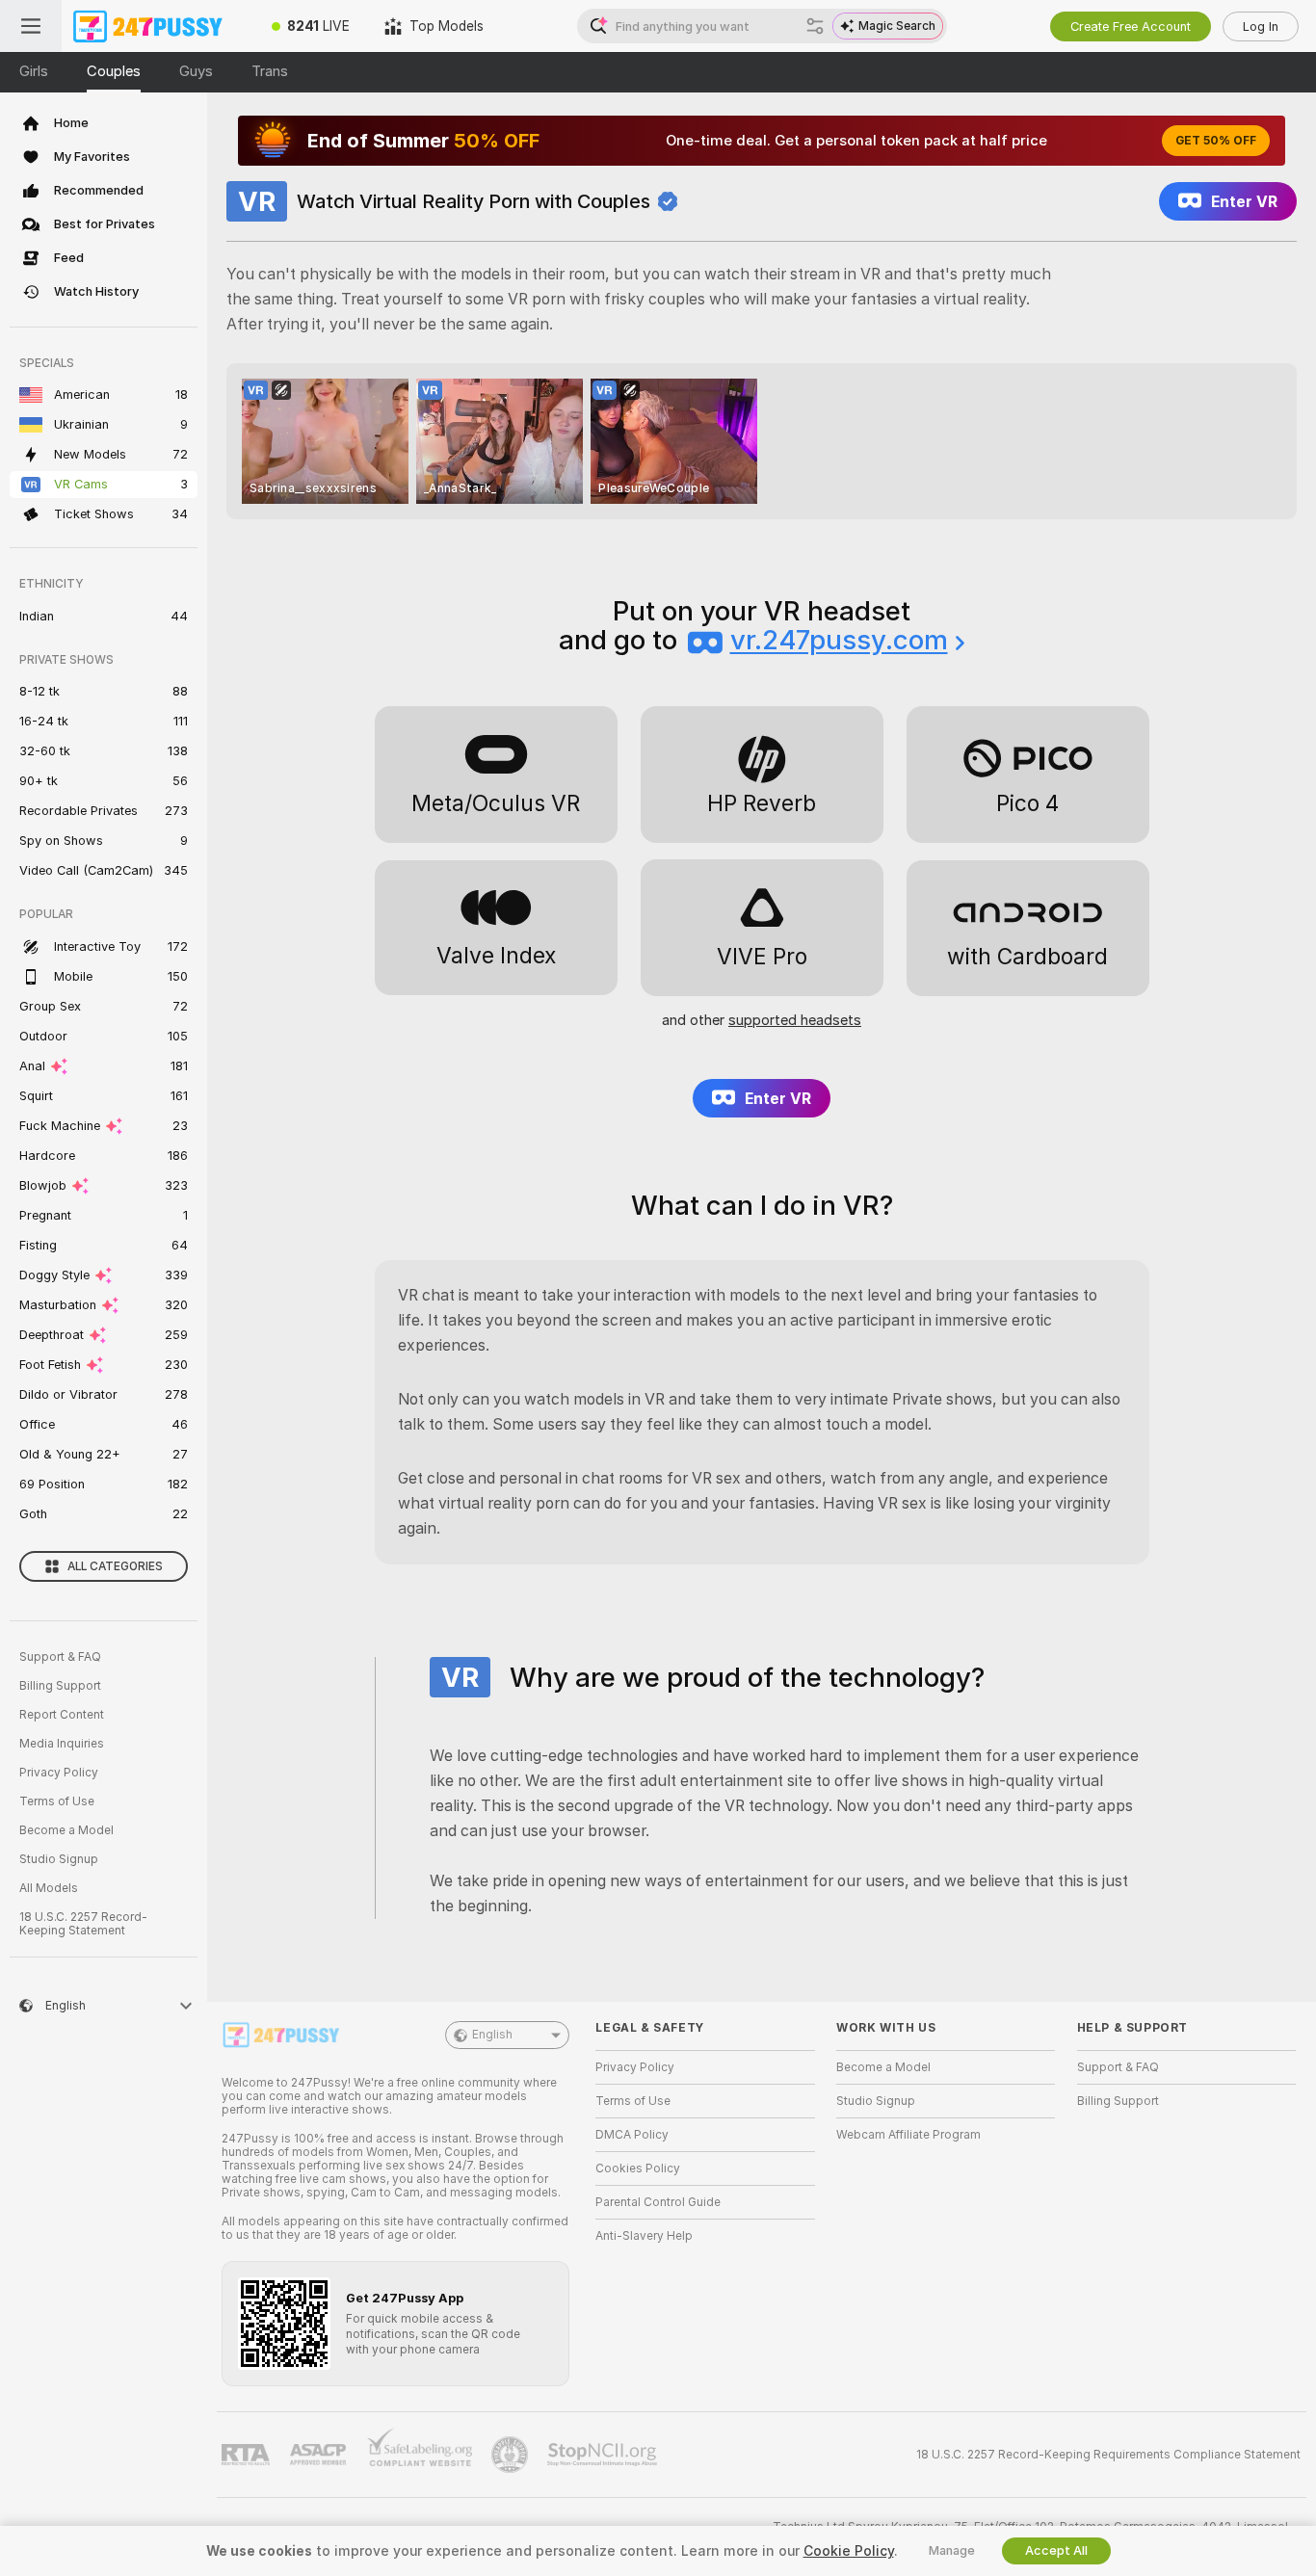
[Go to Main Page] (158, 26)
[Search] (815, 26)
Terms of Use (57, 1801)
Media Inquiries (62, 1744)
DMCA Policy (632, 2135)
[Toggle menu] (31, 26)
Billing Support (60, 1686)
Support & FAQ (60, 1657)
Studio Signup (59, 1859)
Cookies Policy (638, 2169)
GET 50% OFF (1216, 141)
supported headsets (795, 1020)
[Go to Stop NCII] (604, 2455)
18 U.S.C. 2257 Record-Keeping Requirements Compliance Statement (1108, 2455)
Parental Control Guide (658, 2202)
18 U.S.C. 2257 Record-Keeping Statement (83, 1924)
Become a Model (66, 1830)
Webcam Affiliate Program (908, 2135)
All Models (49, 1888)
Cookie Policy (849, 2551)
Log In (1261, 26)
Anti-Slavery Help (644, 2236)
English (492, 2035)
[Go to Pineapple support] (512, 2455)
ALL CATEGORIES (115, 1566)
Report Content (62, 1715)
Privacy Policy (59, 1773)
